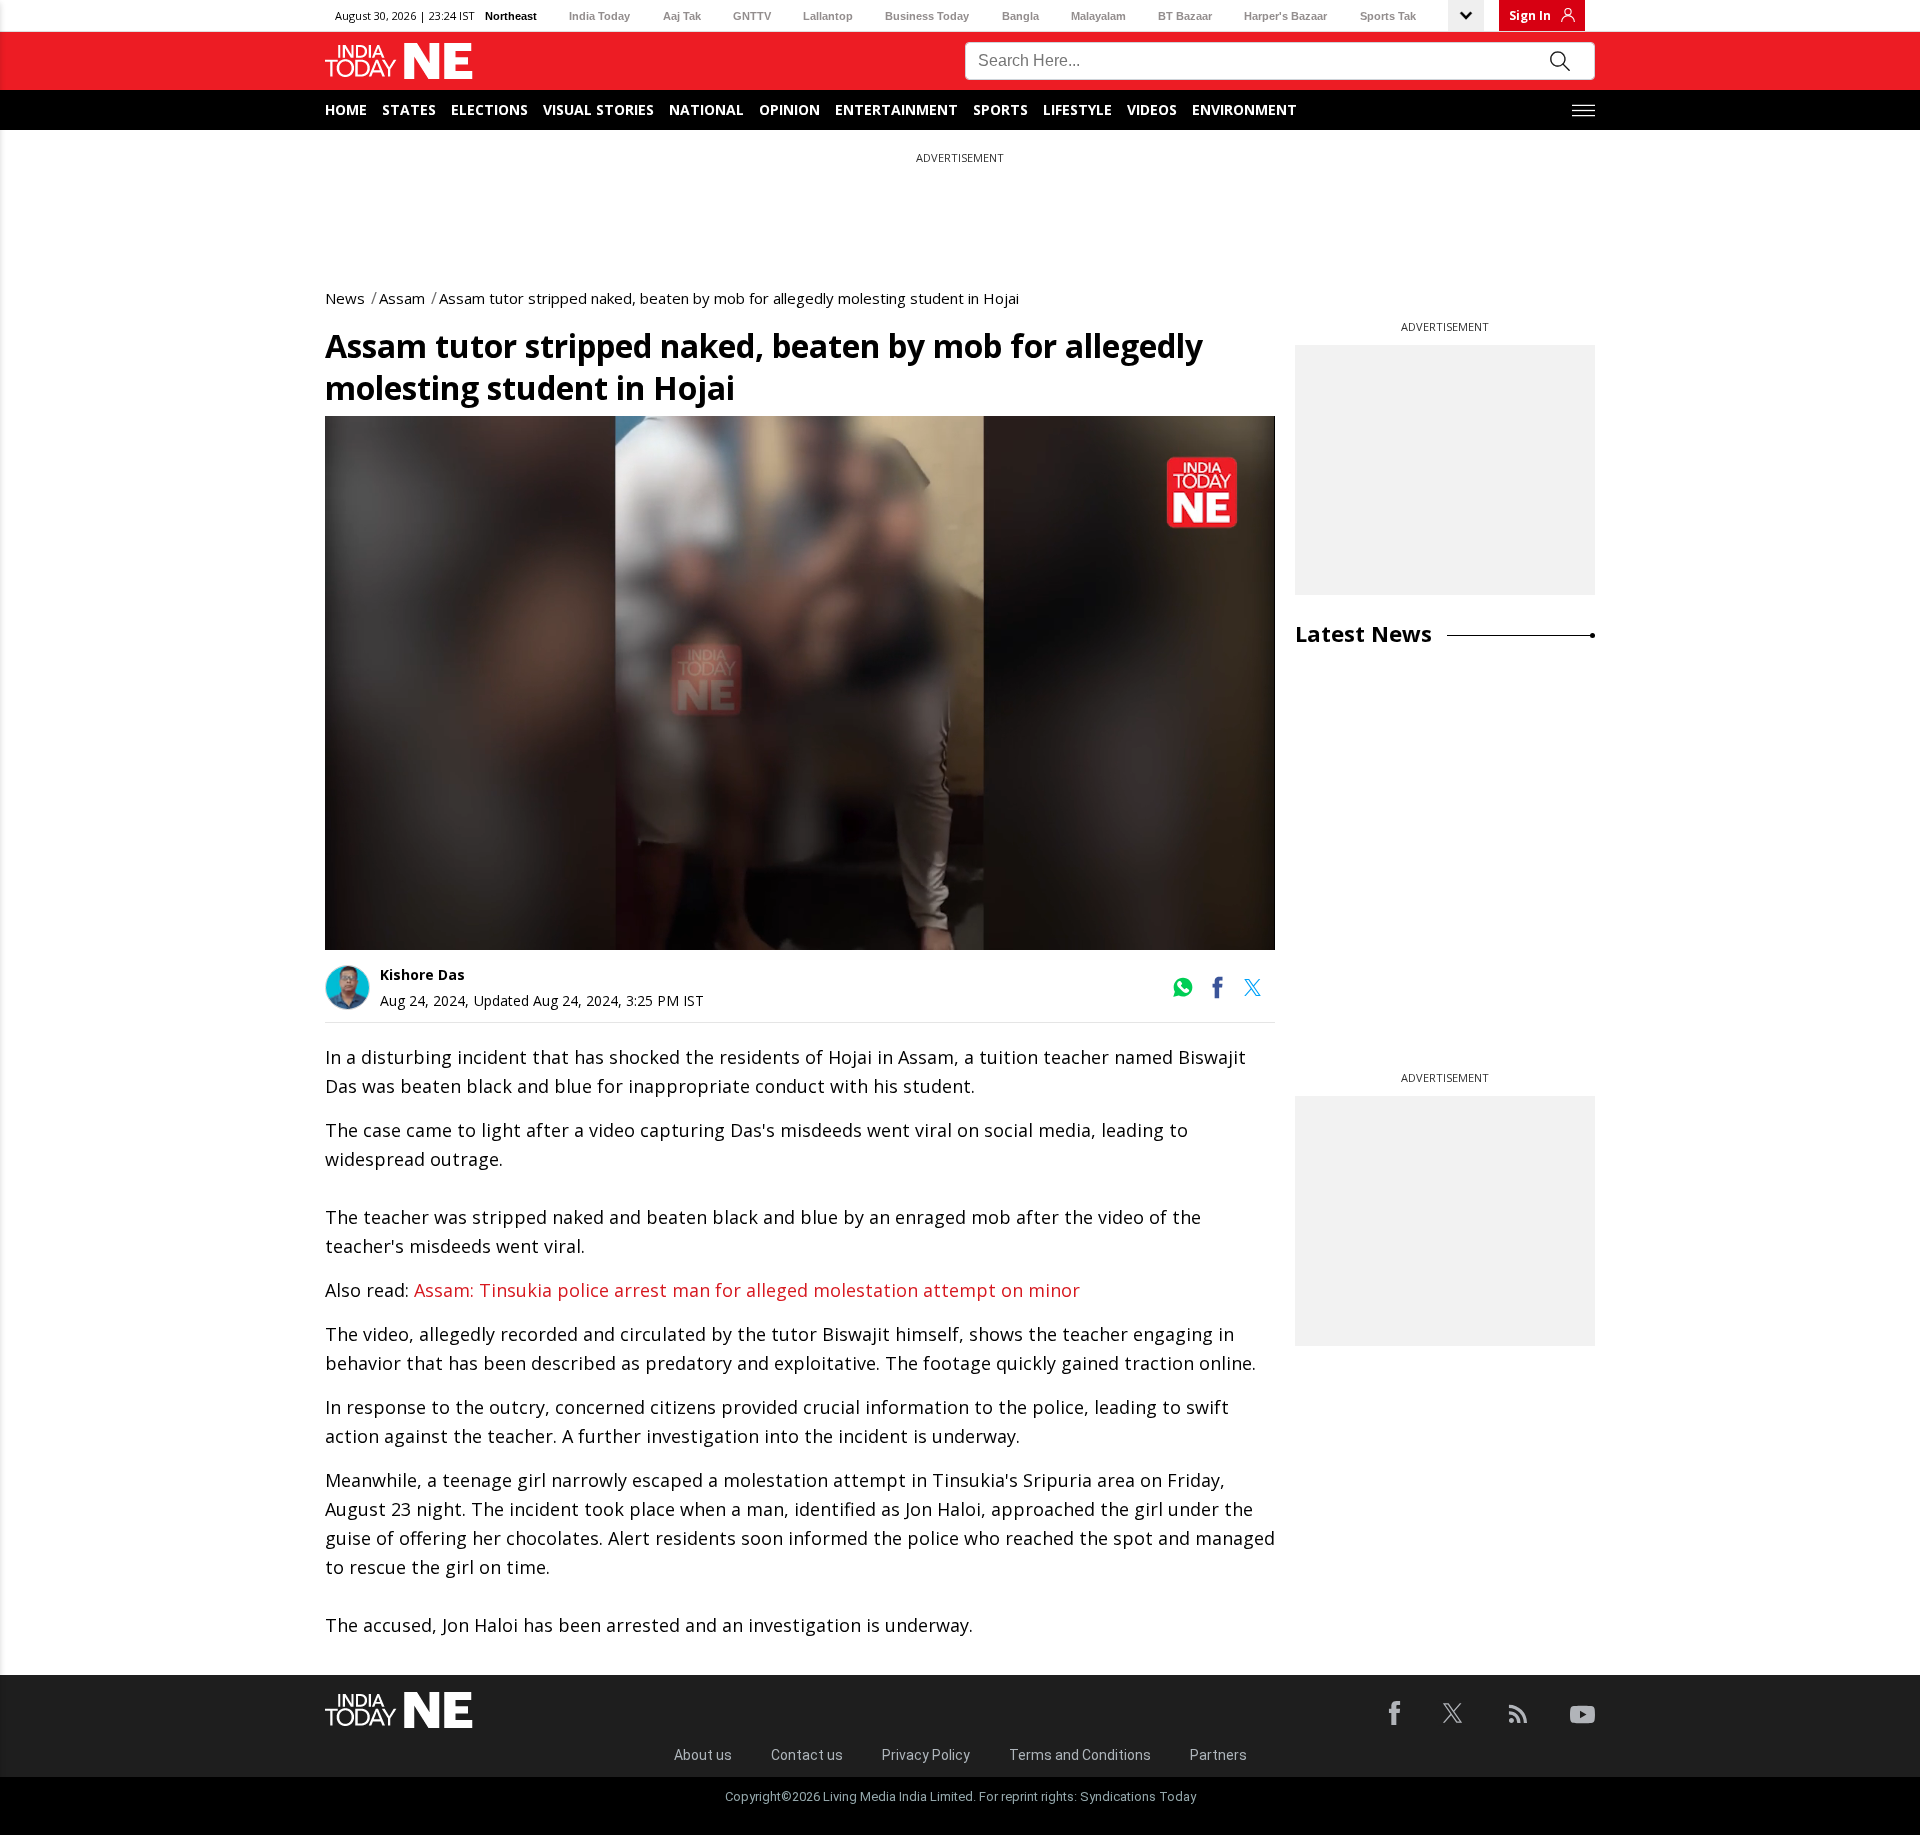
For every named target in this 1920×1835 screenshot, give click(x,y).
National (706, 109)
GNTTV (752, 16)
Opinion (789, 109)
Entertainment (896, 109)
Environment (1244, 109)
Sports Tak (1388, 16)
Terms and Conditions (1080, 1755)
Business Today (927, 16)
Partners (1218, 1755)
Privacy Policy (926, 1755)
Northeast (511, 16)
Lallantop (828, 16)
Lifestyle (1077, 109)
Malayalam (1098, 16)
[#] (1182, 994)
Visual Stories (598, 109)
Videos (1152, 109)
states (409, 109)
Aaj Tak (682, 16)
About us (703, 1755)
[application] (800, 683)
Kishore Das (422, 974)
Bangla (1020, 16)
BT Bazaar (1185, 16)
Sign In (1530, 15)
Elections (489, 109)
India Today (599, 16)
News (345, 298)
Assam (402, 298)
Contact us (807, 1755)
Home (346, 109)
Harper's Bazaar (1285, 16)
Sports (1000, 109)
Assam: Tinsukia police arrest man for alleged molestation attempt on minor (747, 1290)
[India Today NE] (399, 61)
